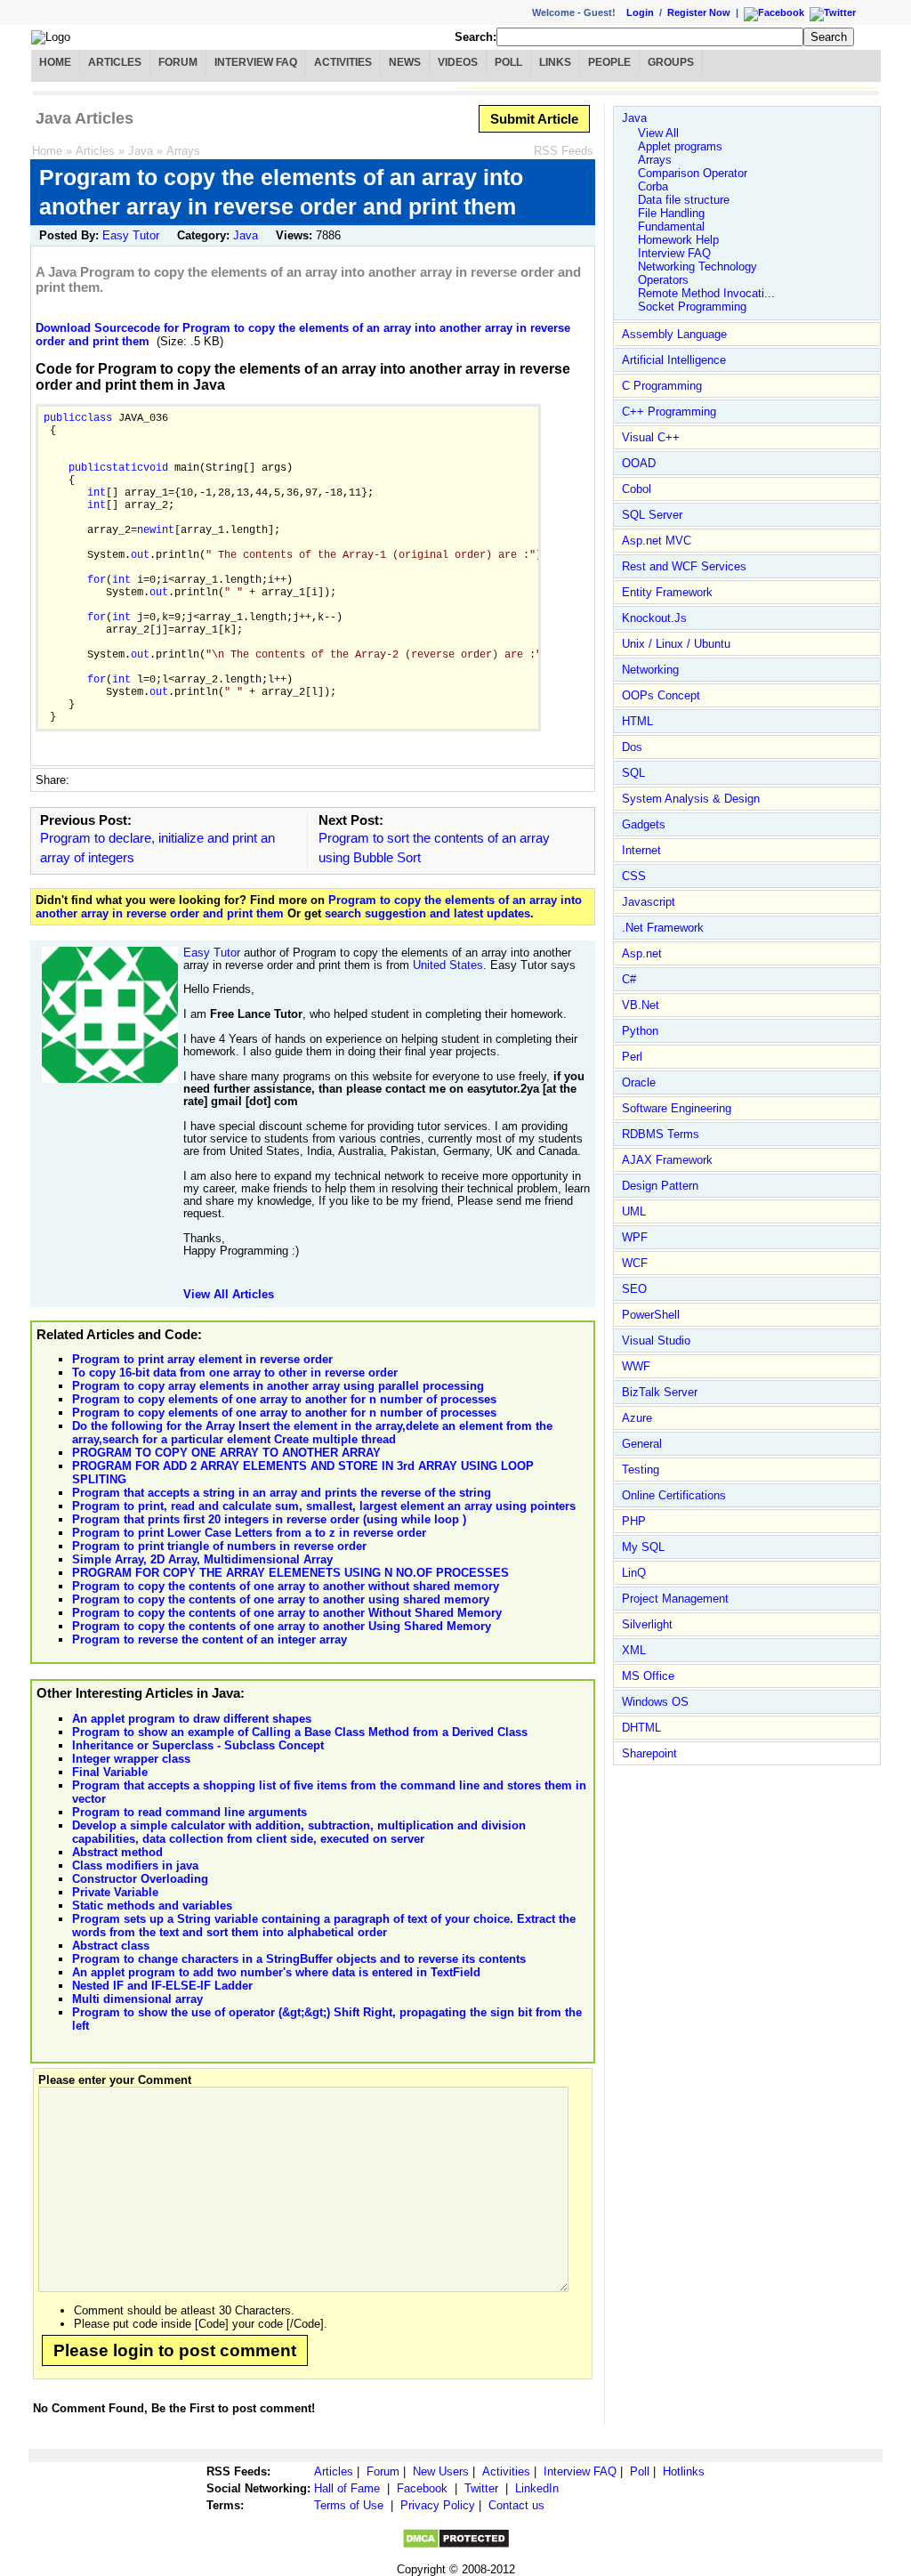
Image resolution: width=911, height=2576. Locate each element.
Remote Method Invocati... (706, 293)
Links (555, 62)
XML (634, 1650)
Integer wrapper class (131, 1759)
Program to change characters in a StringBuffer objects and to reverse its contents (299, 1959)
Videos (458, 62)
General (642, 1444)
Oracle (639, 1082)
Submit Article (534, 119)
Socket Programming (692, 307)
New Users (441, 2471)
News (405, 62)
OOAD (639, 463)
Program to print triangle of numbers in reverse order (219, 1546)
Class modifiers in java (135, 1865)
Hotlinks (684, 2471)
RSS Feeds (564, 151)
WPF (635, 1237)
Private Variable (115, 1892)
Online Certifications (674, 1495)
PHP (634, 1521)
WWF (636, 1366)
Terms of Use (349, 2505)
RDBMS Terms (661, 1134)
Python (640, 1031)
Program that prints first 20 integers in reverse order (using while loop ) (269, 1519)
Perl (632, 1057)
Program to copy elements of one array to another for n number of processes (284, 1399)
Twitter (481, 2488)
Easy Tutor (131, 235)
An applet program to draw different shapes (192, 1719)
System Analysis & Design (691, 799)
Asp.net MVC (657, 541)
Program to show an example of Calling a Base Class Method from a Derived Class (300, 1732)
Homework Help (678, 240)
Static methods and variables (152, 1906)
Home (55, 62)
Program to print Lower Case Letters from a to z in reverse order (249, 1533)
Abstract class (111, 1946)
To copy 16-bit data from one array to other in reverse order (235, 1373)
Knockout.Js (654, 618)
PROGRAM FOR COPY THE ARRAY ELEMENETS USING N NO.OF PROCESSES (290, 1573)
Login (640, 12)
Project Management (675, 1599)
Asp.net (642, 953)
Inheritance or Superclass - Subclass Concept (198, 1745)
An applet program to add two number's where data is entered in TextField (276, 1972)
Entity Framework (667, 592)
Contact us (516, 2505)
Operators (663, 280)
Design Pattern (660, 1186)
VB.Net (641, 1005)
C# (629, 979)
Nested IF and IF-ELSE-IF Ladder (162, 1986)
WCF (635, 1263)
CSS (634, 876)
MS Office (648, 1676)
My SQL (643, 1547)
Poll (508, 62)
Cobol (637, 489)
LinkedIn (537, 2488)
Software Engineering (677, 1108)
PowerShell (651, 1315)
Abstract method (117, 1852)
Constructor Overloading (140, 1879)
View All (658, 133)
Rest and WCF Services (684, 566)
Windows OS (655, 1702)
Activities (343, 62)
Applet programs (680, 146)
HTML (637, 721)
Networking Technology (697, 266)
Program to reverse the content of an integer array (210, 1639)
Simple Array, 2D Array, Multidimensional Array (202, 1559)
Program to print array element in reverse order (202, 1359)
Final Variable (110, 1772)
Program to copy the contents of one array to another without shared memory (286, 1586)
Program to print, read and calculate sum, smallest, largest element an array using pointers (324, 1506)
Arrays (183, 151)
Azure (637, 1418)
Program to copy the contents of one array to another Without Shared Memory (287, 1613)
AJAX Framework (667, 1160)
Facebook (422, 2488)
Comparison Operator (693, 173)
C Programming (662, 386)
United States (448, 965)
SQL (633, 773)
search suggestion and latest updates (427, 913)
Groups (671, 62)
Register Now (699, 12)
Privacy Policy (438, 2505)
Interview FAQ (256, 62)
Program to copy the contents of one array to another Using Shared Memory (282, 1626)
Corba (653, 186)
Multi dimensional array (137, 1999)
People (609, 62)
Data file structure (684, 200)
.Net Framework (663, 928)
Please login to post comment (175, 2350)
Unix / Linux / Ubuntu (676, 644)
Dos (632, 747)
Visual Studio (656, 1340)
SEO (634, 1289)
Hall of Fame (347, 2488)
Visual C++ (651, 437)
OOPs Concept (661, 695)
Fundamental (671, 226)
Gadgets (644, 824)
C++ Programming (669, 412)
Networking (650, 670)
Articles (115, 62)
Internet (641, 850)
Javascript (649, 902)
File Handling (671, 213)
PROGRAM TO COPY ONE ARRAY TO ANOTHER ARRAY (226, 1453)
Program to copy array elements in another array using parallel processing (278, 1386)
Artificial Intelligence (674, 360)
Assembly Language (674, 334)
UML (634, 1211)
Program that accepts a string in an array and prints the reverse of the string (282, 1493)
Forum (178, 62)
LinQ (634, 1573)
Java (141, 151)
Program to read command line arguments (189, 1812)
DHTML (641, 1728)
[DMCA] (456, 2545)
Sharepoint (649, 1753)
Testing (641, 1470)
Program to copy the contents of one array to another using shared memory (281, 1599)
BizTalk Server (660, 1392)
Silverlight (647, 1624)
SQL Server (652, 515)
